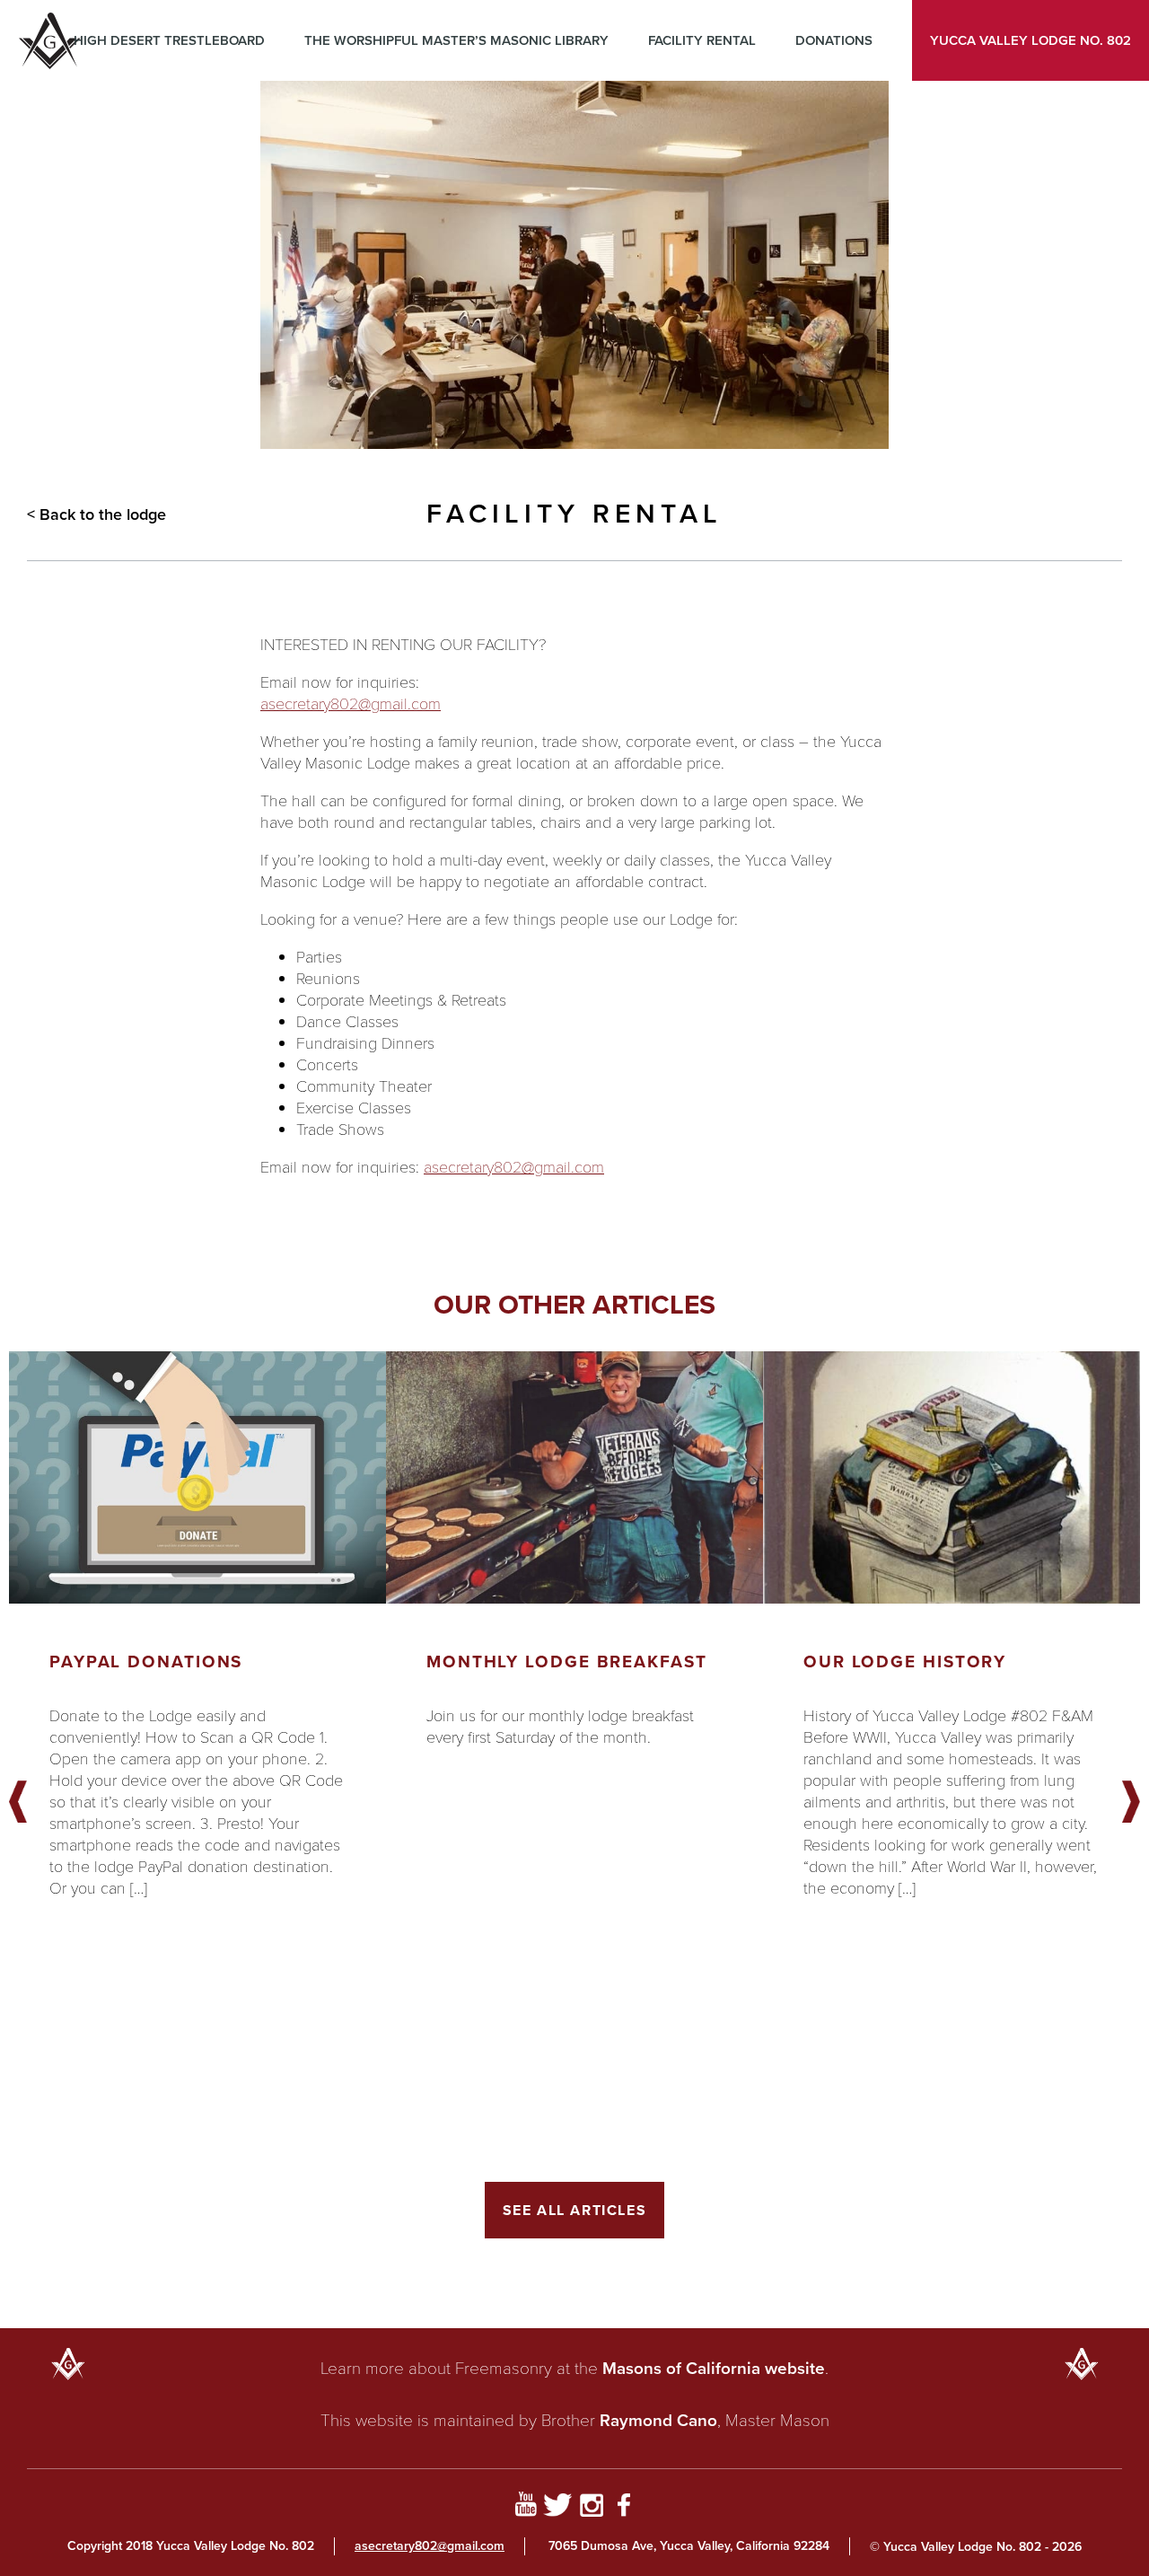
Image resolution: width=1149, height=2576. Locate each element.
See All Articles (575, 2210)
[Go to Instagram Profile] (591, 2508)
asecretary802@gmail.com (351, 703)
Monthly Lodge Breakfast (567, 1662)
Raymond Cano (658, 2420)
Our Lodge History (905, 1662)
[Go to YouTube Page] (526, 2508)
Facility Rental (702, 40)
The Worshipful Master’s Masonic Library (456, 40)
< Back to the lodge (96, 514)
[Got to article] (197, 1477)
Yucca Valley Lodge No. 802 (1031, 40)
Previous (18, 1803)
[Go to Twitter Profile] (558, 2508)
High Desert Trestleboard (169, 40)
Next (1131, 1803)
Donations (834, 40)
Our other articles (574, 1305)
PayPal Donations (146, 1662)
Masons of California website (714, 2368)
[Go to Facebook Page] (624, 2508)
